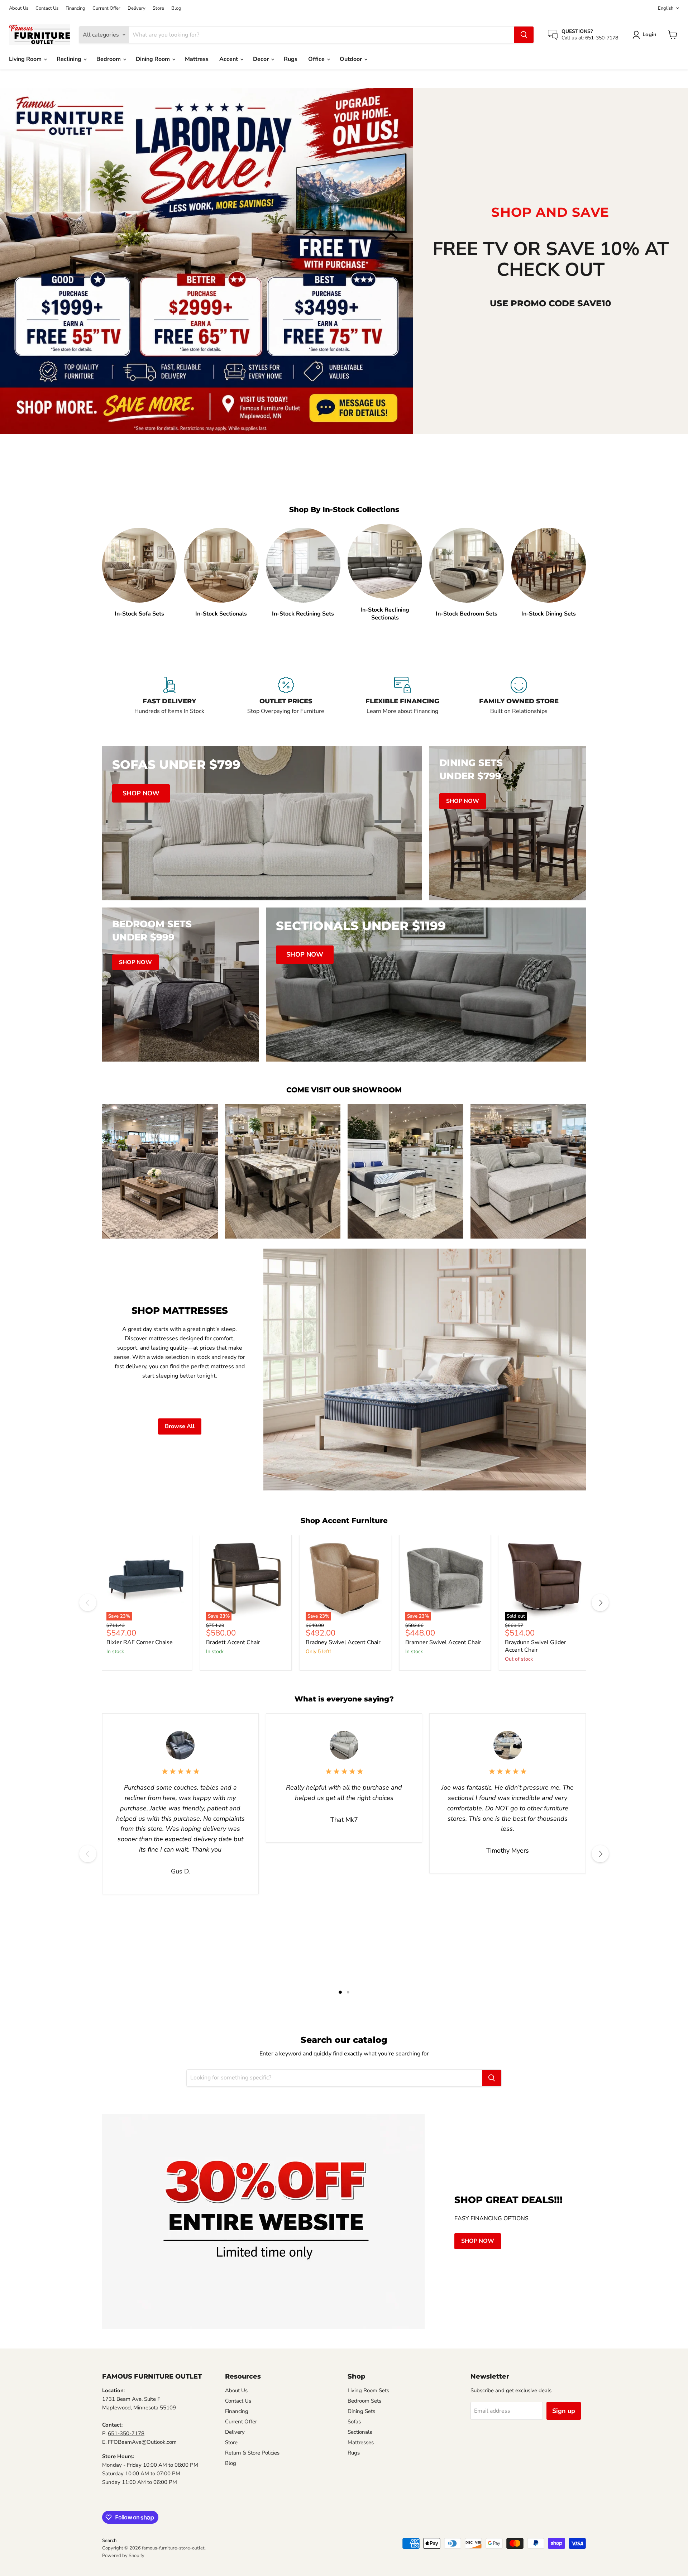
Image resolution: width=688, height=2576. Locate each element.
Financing (75, 8)
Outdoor (352, 59)
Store (158, 8)
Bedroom (109, 59)
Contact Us (47, 8)
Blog (176, 8)
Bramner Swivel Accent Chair (443, 1642)
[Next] (600, 1603)
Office (317, 59)
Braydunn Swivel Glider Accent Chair (536, 1646)
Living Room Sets (368, 2390)
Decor (262, 59)
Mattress (197, 59)
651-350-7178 (126, 2433)
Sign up (564, 2411)
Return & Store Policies (252, 2453)
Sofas (354, 2422)
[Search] (524, 35)
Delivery (137, 8)
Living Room (26, 59)
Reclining (70, 59)
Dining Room (154, 59)
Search (109, 2541)
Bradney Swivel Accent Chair (343, 1642)
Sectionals (360, 2432)
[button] (646, 35)
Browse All (180, 1426)
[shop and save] (206, 261)
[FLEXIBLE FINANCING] (402, 700)
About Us (19, 8)
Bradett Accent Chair (233, 1642)
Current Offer (106, 8)
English (666, 8)
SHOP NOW (478, 2241)
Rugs (291, 59)
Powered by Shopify (123, 2556)
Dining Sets (361, 2411)
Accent (229, 59)
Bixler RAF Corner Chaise (140, 1642)
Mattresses (361, 2442)
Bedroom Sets (364, 2401)
